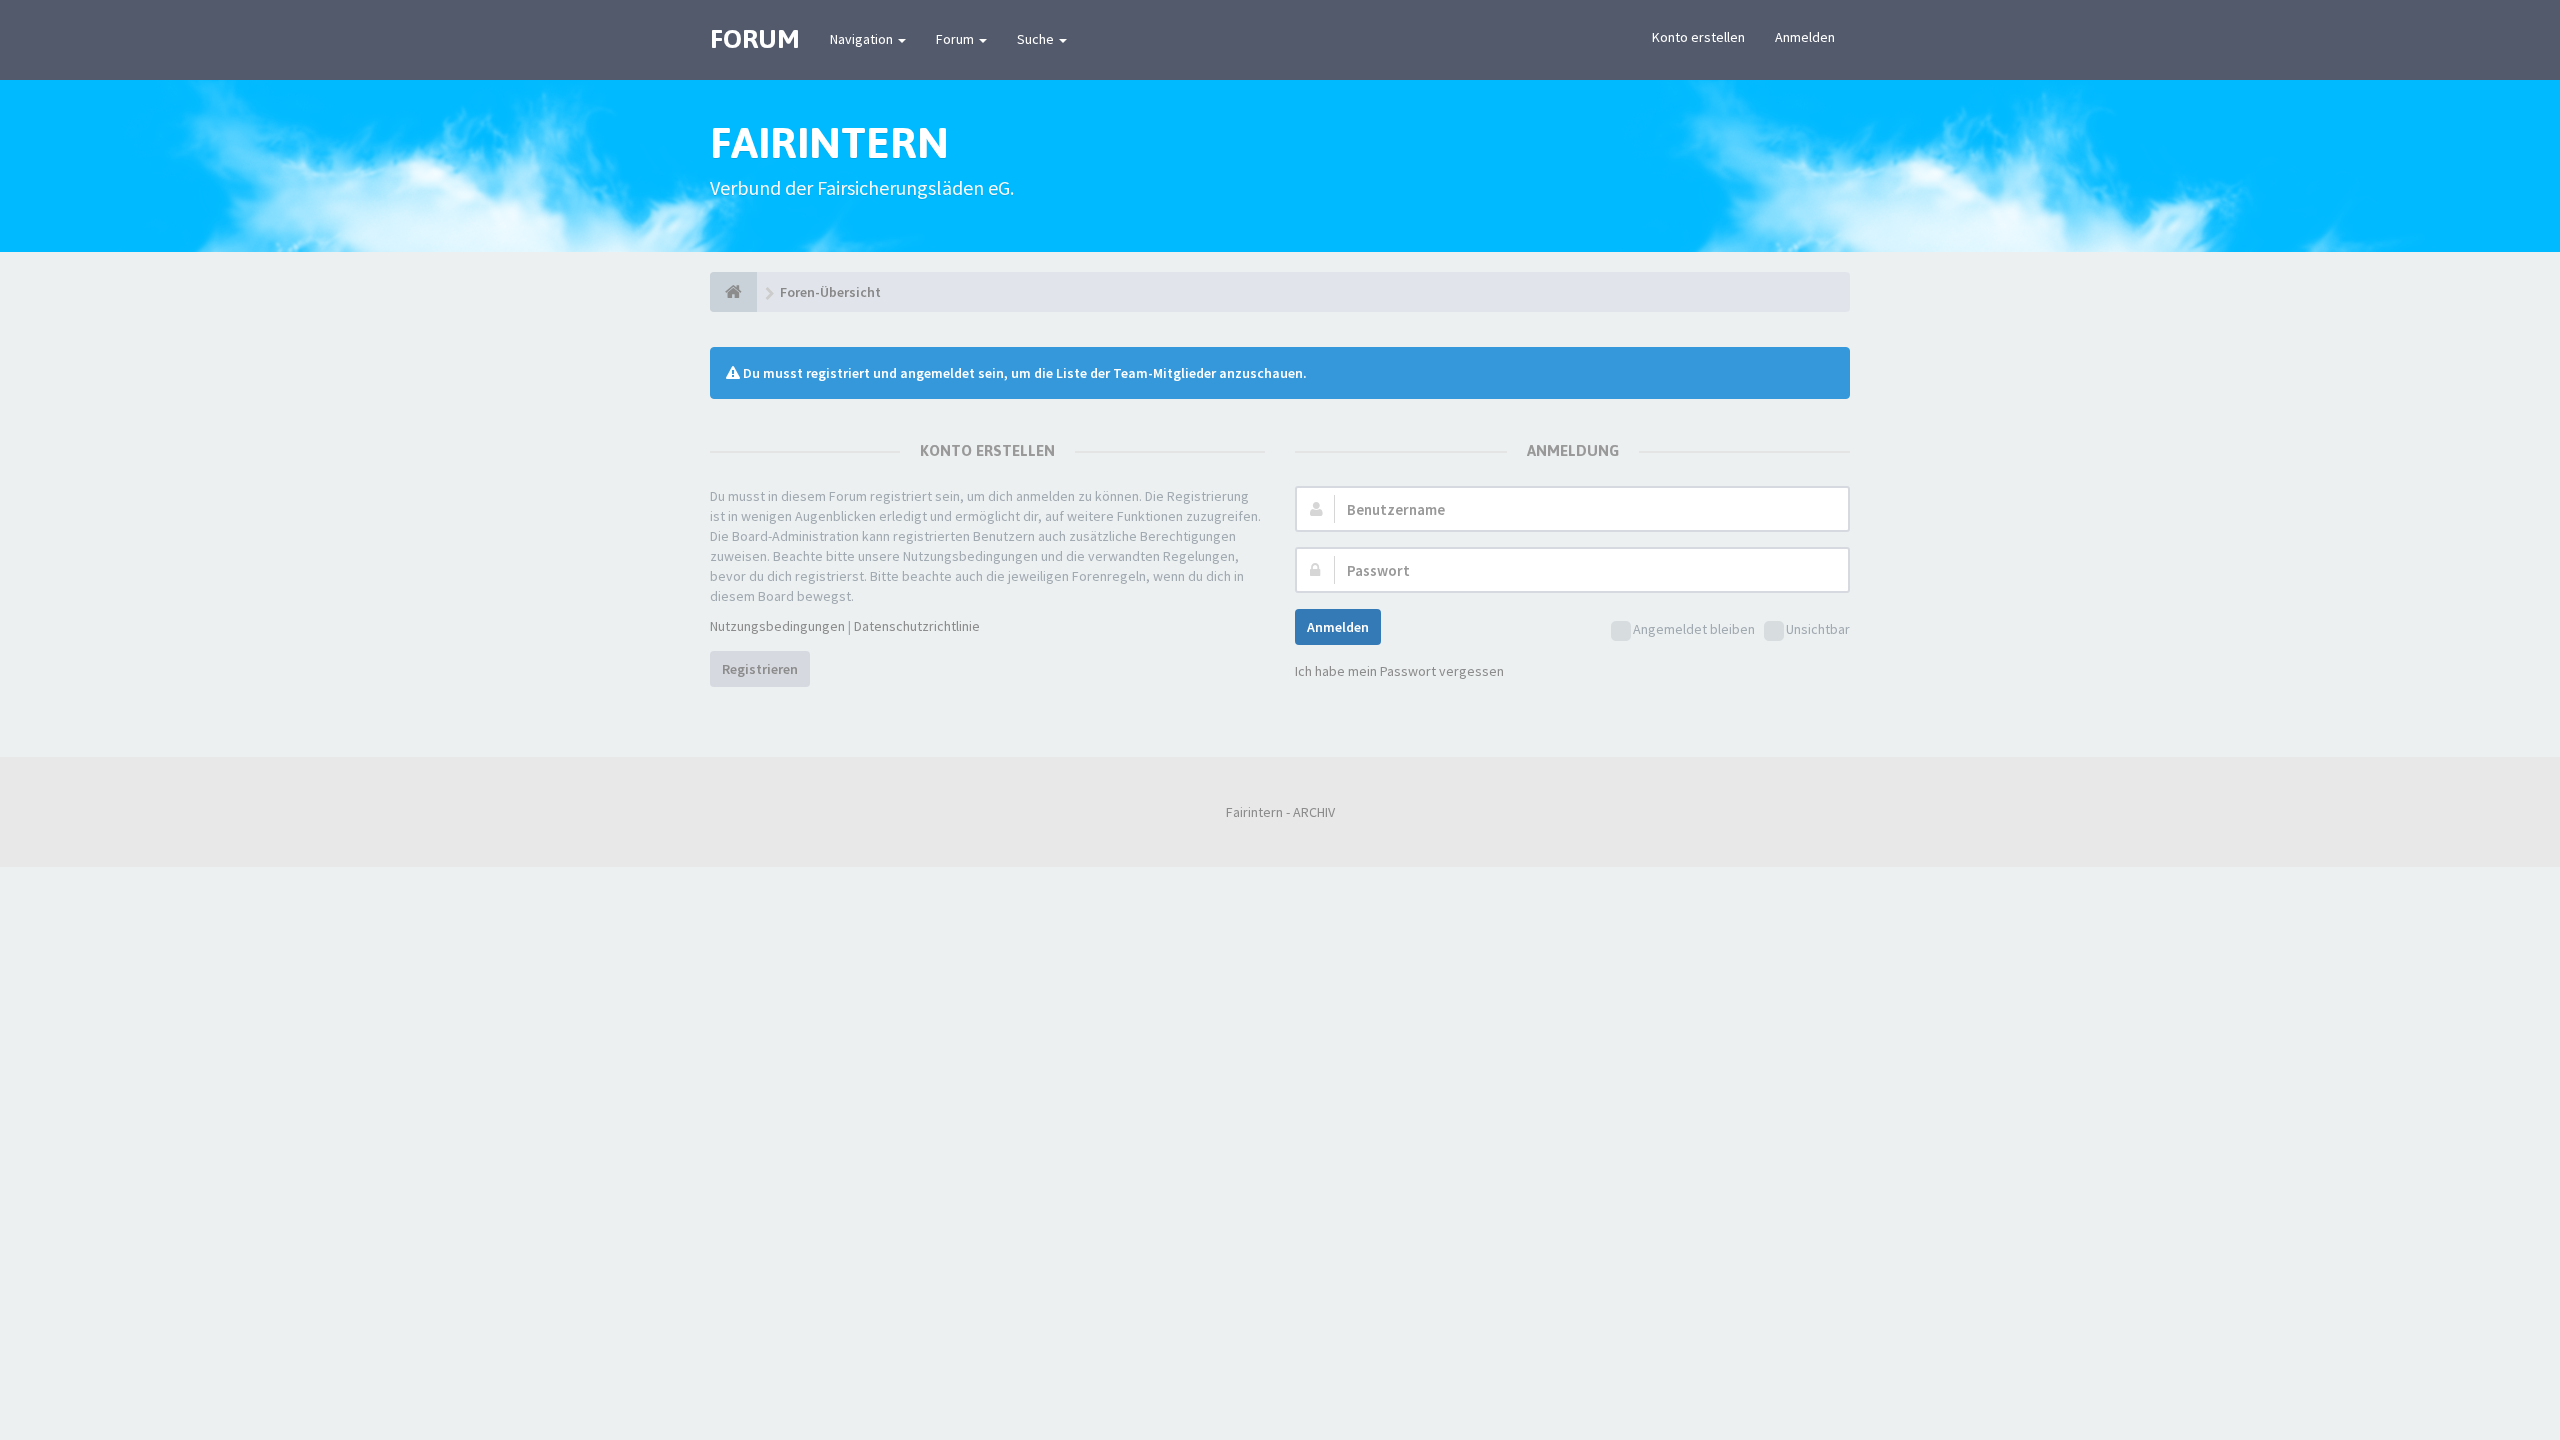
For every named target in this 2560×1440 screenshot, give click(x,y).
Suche (1037, 39)
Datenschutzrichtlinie (917, 626)
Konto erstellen (1698, 37)
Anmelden (1805, 37)
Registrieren (760, 669)
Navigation (863, 39)
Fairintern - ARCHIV (1280, 812)
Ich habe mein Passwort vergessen (1399, 671)
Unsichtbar (1818, 629)
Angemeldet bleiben (1694, 629)
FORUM (755, 39)
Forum (956, 39)
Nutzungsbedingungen (777, 626)
